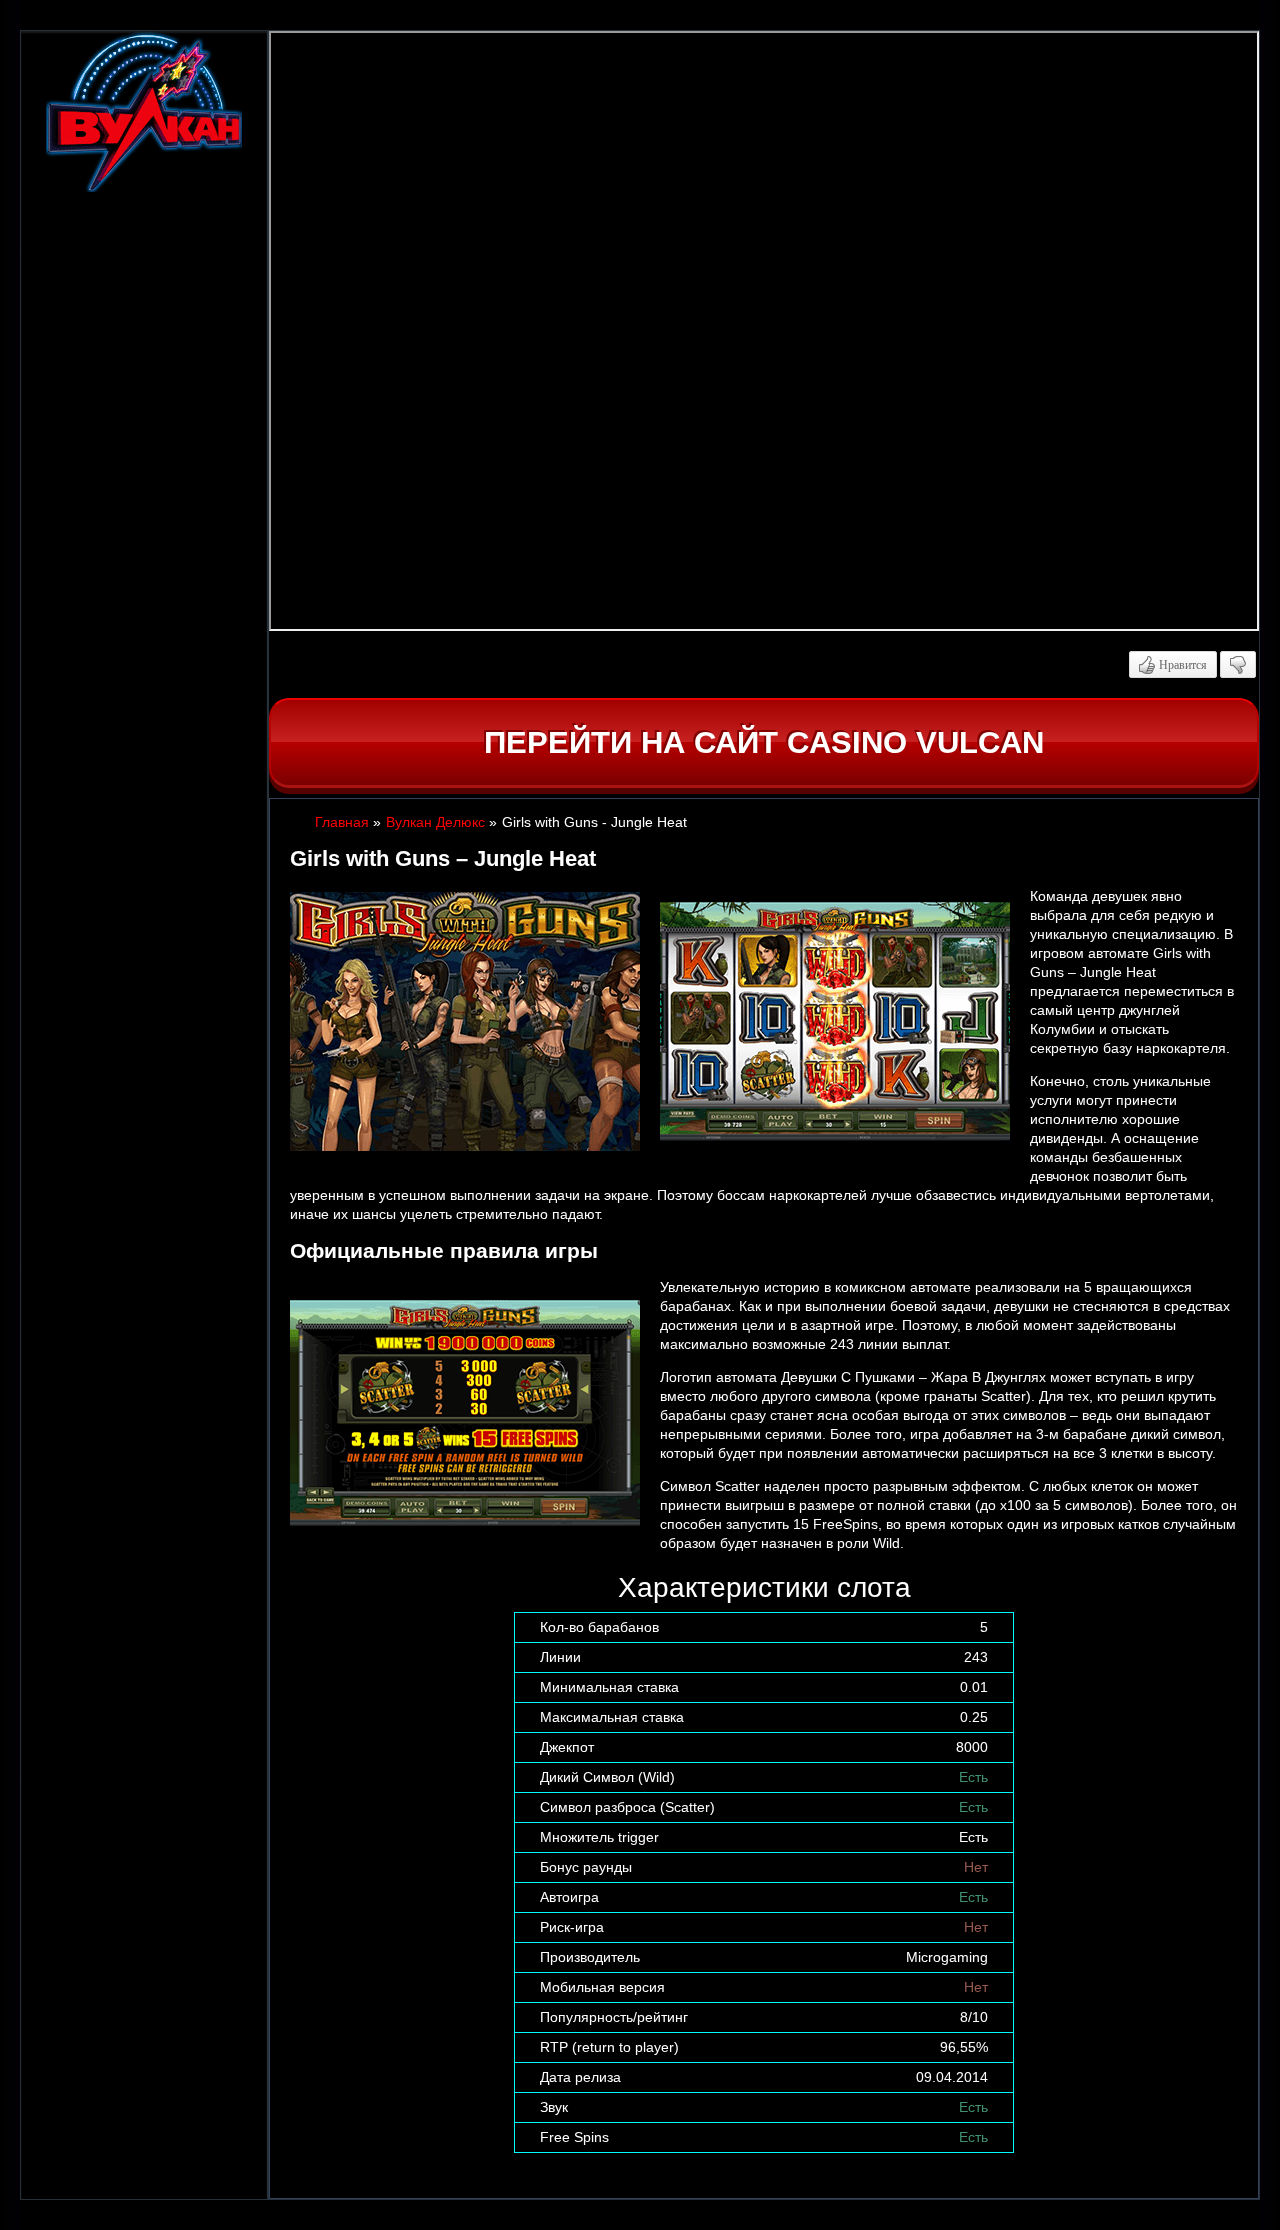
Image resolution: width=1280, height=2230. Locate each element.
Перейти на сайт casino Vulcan (764, 742)
